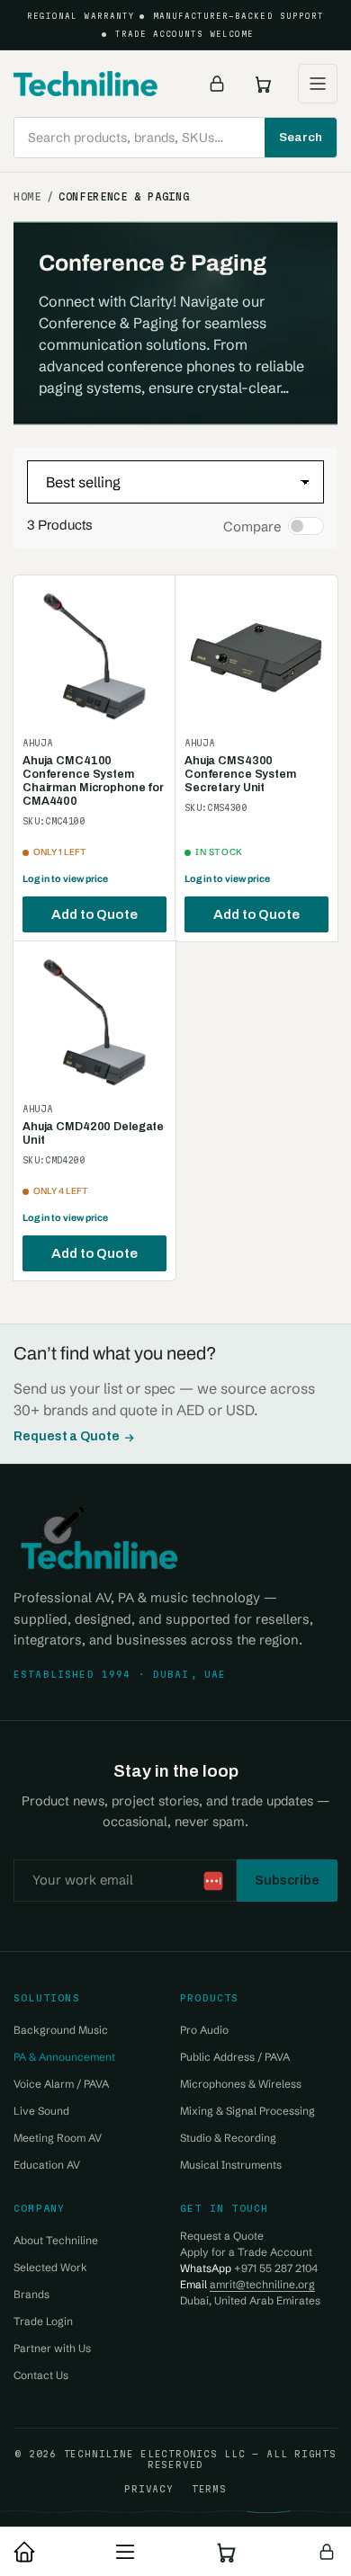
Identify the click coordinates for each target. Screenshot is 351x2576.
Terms (209, 2489)
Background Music (61, 2030)
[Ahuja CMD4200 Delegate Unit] (94, 1022)
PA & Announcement (64, 2057)
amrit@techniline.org (262, 2284)
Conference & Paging (124, 197)
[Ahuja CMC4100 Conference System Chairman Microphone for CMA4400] (94, 656)
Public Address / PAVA (235, 2057)
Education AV (47, 2165)
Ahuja (37, 743)
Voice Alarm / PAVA (61, 2084)
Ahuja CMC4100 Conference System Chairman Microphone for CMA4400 (93, 781)
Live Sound (41, 2111)
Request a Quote (67, 1436)
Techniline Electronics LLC (155, 2454)
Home (27, 197)
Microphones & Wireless (241, 2084)
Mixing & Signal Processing (247, 2111)
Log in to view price (65, 879)
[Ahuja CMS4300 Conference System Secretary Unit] (256, 656)
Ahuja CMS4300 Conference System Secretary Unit (240, 774)
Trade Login (43, 2321)
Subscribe (287, 1880)
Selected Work (50, 2267)
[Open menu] (318, 84)
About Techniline (56, 2240)
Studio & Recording (228, 2138)
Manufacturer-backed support (238, 16)
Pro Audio (204, 2030)
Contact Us (41, 2375)
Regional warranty (81, 16)
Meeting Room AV (58, 2138)
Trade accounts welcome (185, 34)
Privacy (148, 2489)
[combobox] (175, 138)
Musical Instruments (231, 2165)
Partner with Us (52, 2348)
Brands (31, 2294)
